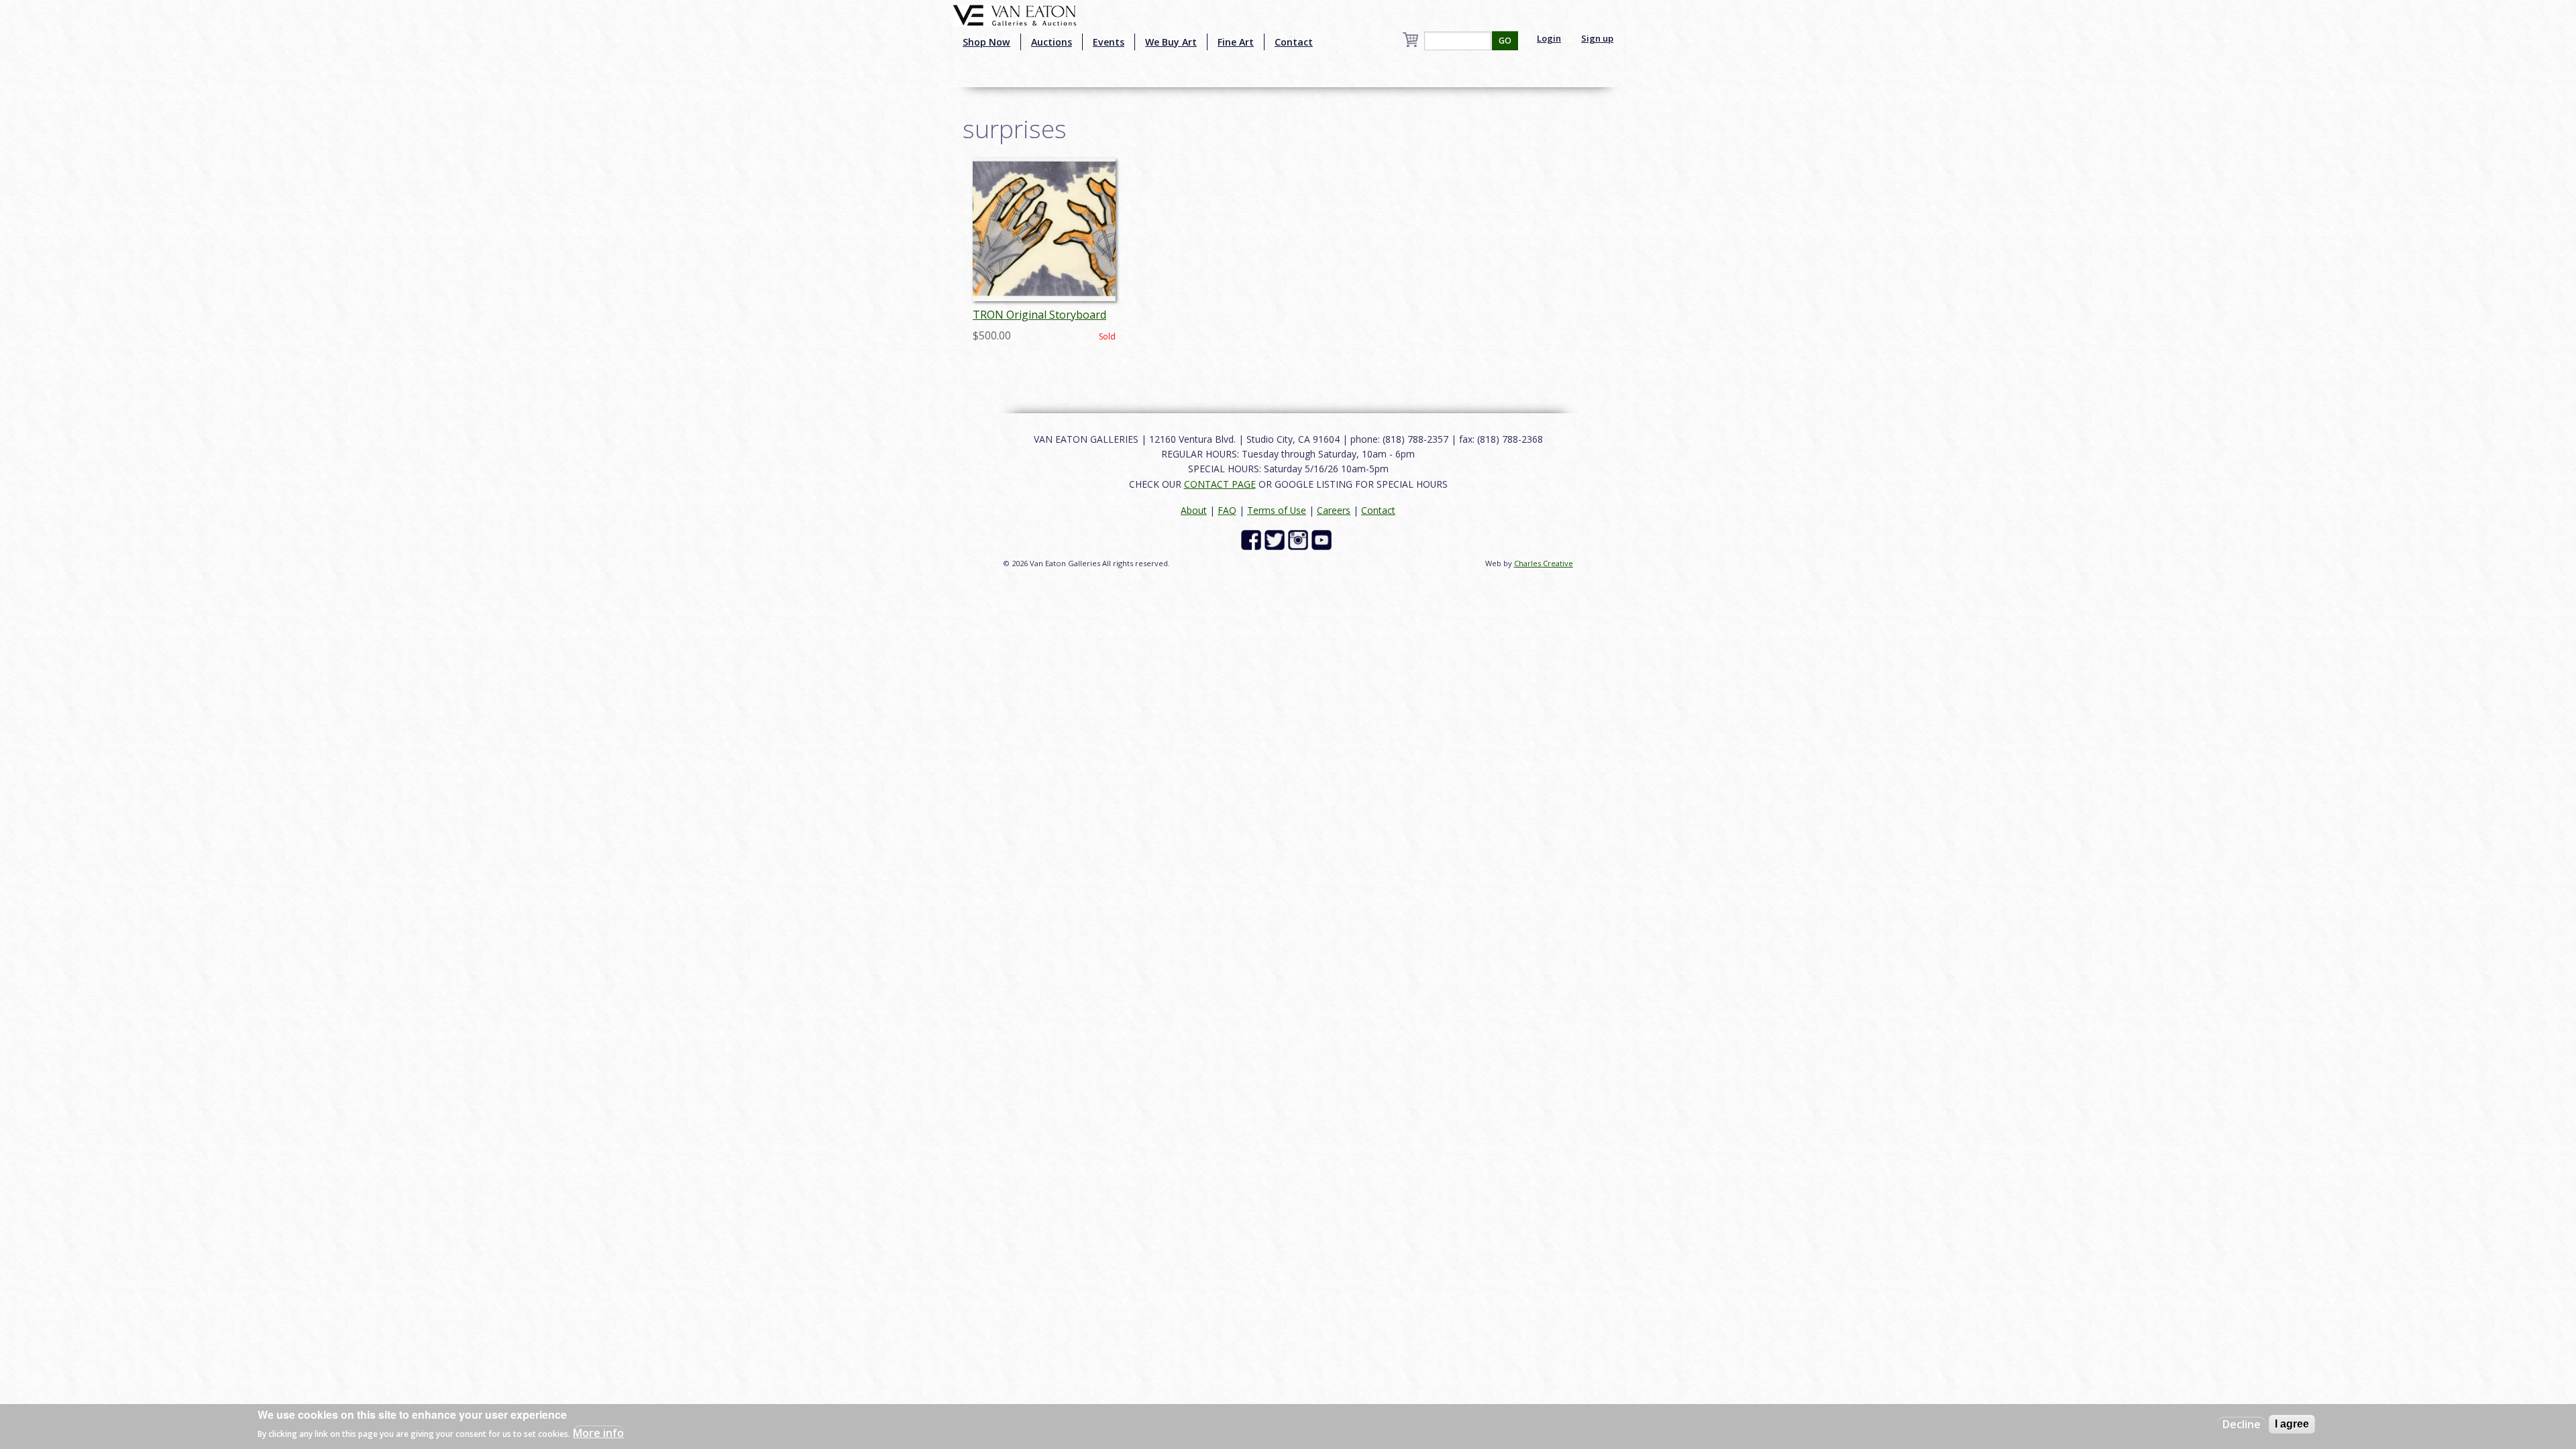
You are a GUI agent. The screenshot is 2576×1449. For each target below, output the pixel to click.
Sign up (1597, 38)
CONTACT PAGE (1220, 484)
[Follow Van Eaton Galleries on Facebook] (1253, 539)
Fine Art (1236, 42)
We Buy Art (1171, 42)
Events (1109, 42)
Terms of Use (1277, 510)
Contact (1294, 42)
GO (1505, 41)
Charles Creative (1544, 563)
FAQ (1227, 510)
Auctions (1052, 42)
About (1194, 510)
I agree (2292, 1424)
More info (598, 1433)
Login (1549, 38)
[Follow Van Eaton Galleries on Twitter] (1276, 539)
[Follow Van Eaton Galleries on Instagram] (1300, 539)
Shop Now (986, 42)
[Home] (1015, 14)
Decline (2242, 1424)
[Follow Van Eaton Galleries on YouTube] (1323, 539)
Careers (1334, 510)
